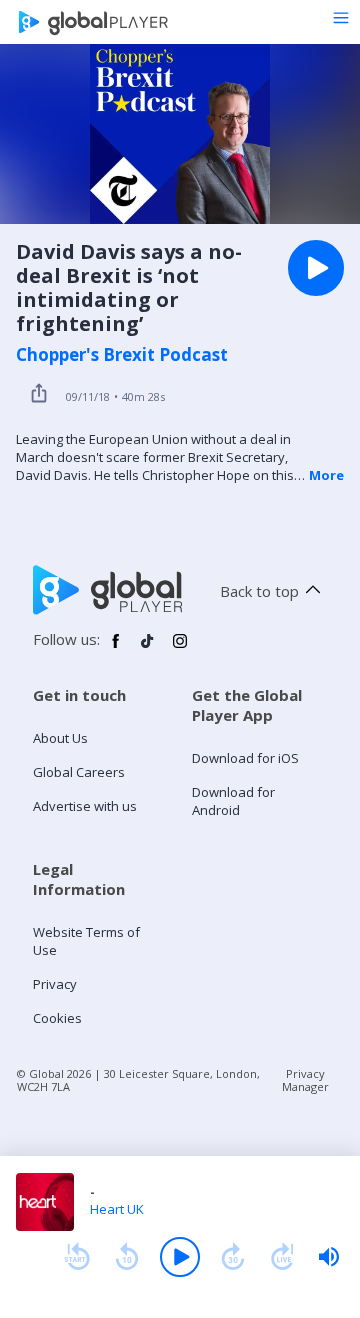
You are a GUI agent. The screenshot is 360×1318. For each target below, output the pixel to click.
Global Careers (79, 772)
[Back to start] (77, 1257)
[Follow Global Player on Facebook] (116, 649)
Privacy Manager (305, 1080)
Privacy (55, 984)
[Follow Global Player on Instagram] (180, 649)
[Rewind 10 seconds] (127, 1257)
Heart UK (117, 1209)
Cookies (57, 1018)
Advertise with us (85, 806)
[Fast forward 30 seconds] (233, 1257)
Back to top (259, 591)
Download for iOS (245, 758)
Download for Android (233, 801)
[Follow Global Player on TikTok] (148, 649)
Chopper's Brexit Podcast (122, 355)
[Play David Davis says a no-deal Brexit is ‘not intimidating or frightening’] (316, 268)
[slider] (329, 1257)
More (326, 475)
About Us (60, 738)
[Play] (180, 1257)
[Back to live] (283, 1257)
